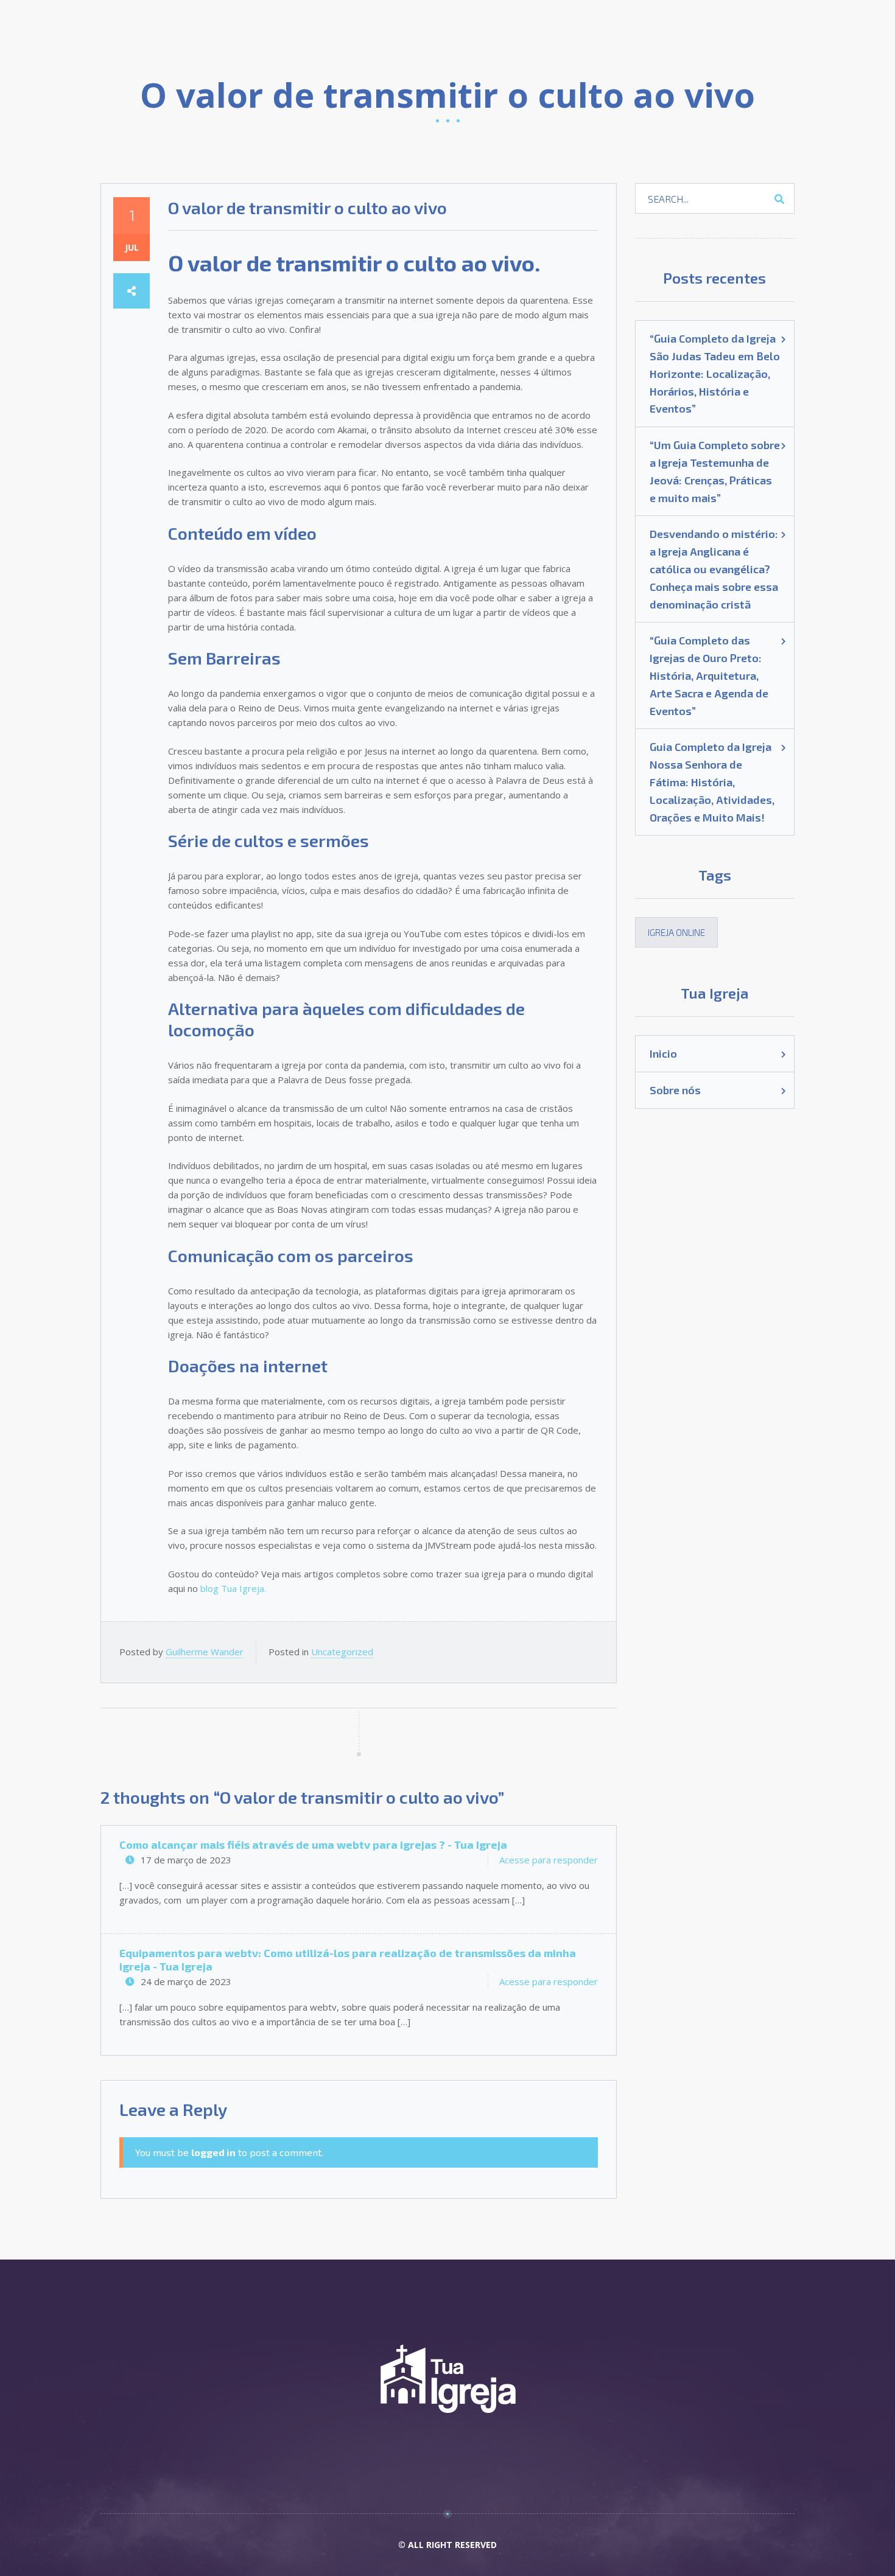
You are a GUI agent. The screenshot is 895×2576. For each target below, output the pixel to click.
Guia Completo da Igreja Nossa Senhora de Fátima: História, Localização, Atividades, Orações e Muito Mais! (712, 782)
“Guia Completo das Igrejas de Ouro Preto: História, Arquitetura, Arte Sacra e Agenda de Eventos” (709, 675)
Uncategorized (342, 1652)
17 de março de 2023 (186, 1860)
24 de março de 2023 (186, 1981)
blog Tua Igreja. (233, 1588)
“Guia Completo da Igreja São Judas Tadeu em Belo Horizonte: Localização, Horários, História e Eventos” (715, 373)
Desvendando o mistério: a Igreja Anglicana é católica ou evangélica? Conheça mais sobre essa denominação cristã (714, 569)
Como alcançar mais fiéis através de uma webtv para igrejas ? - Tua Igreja (313, 1845)
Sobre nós (675, 1090)
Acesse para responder (549, 1860)
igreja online (676, 932)
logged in (213, 2152)
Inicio (663, 1053)
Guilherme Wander (205, 1652)
